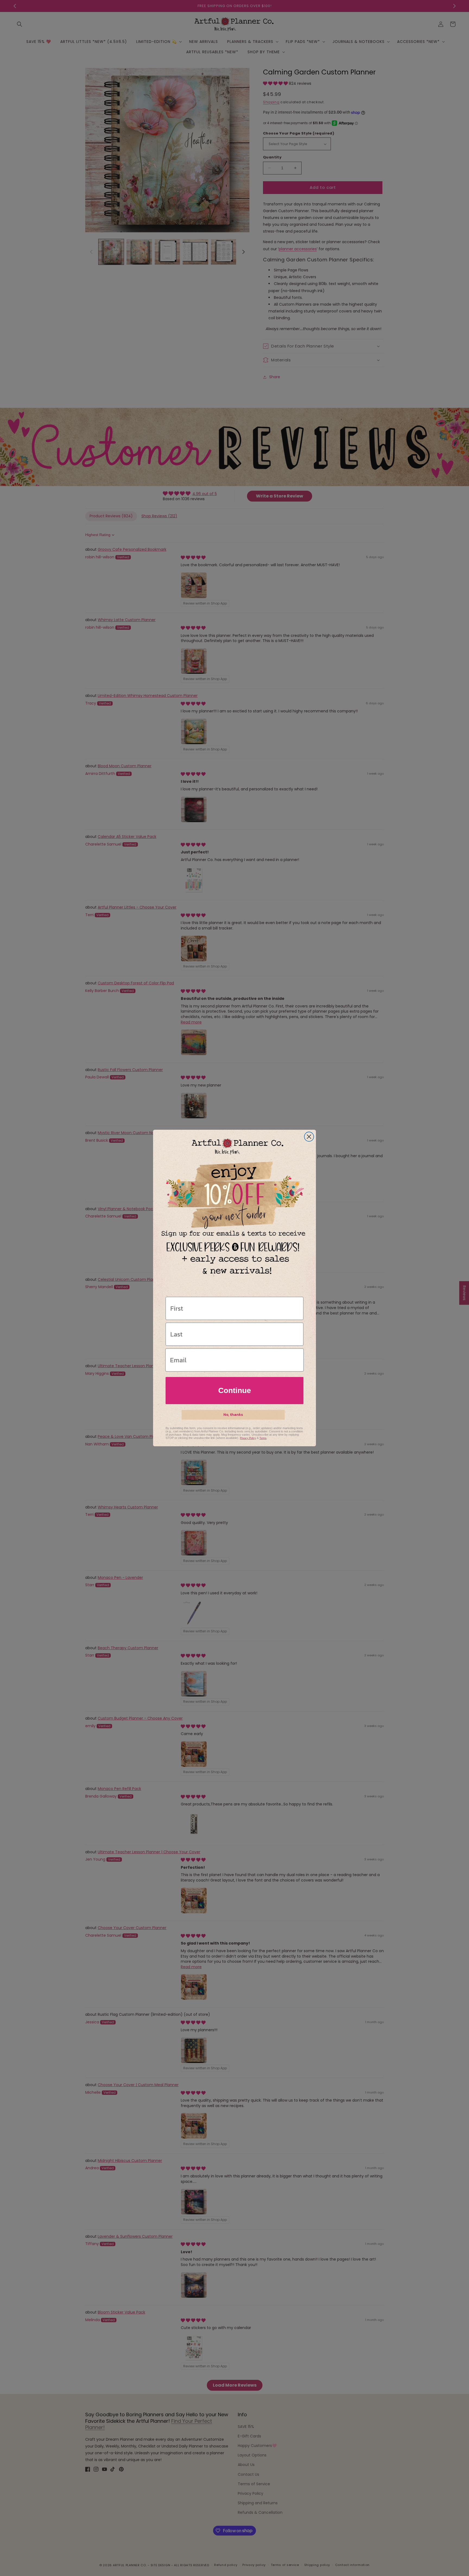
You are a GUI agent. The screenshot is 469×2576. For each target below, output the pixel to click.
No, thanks (233, 1415)
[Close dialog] (309, 1137)
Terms (263, 1438)
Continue (235, 1390)
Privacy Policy (248, 1438)
